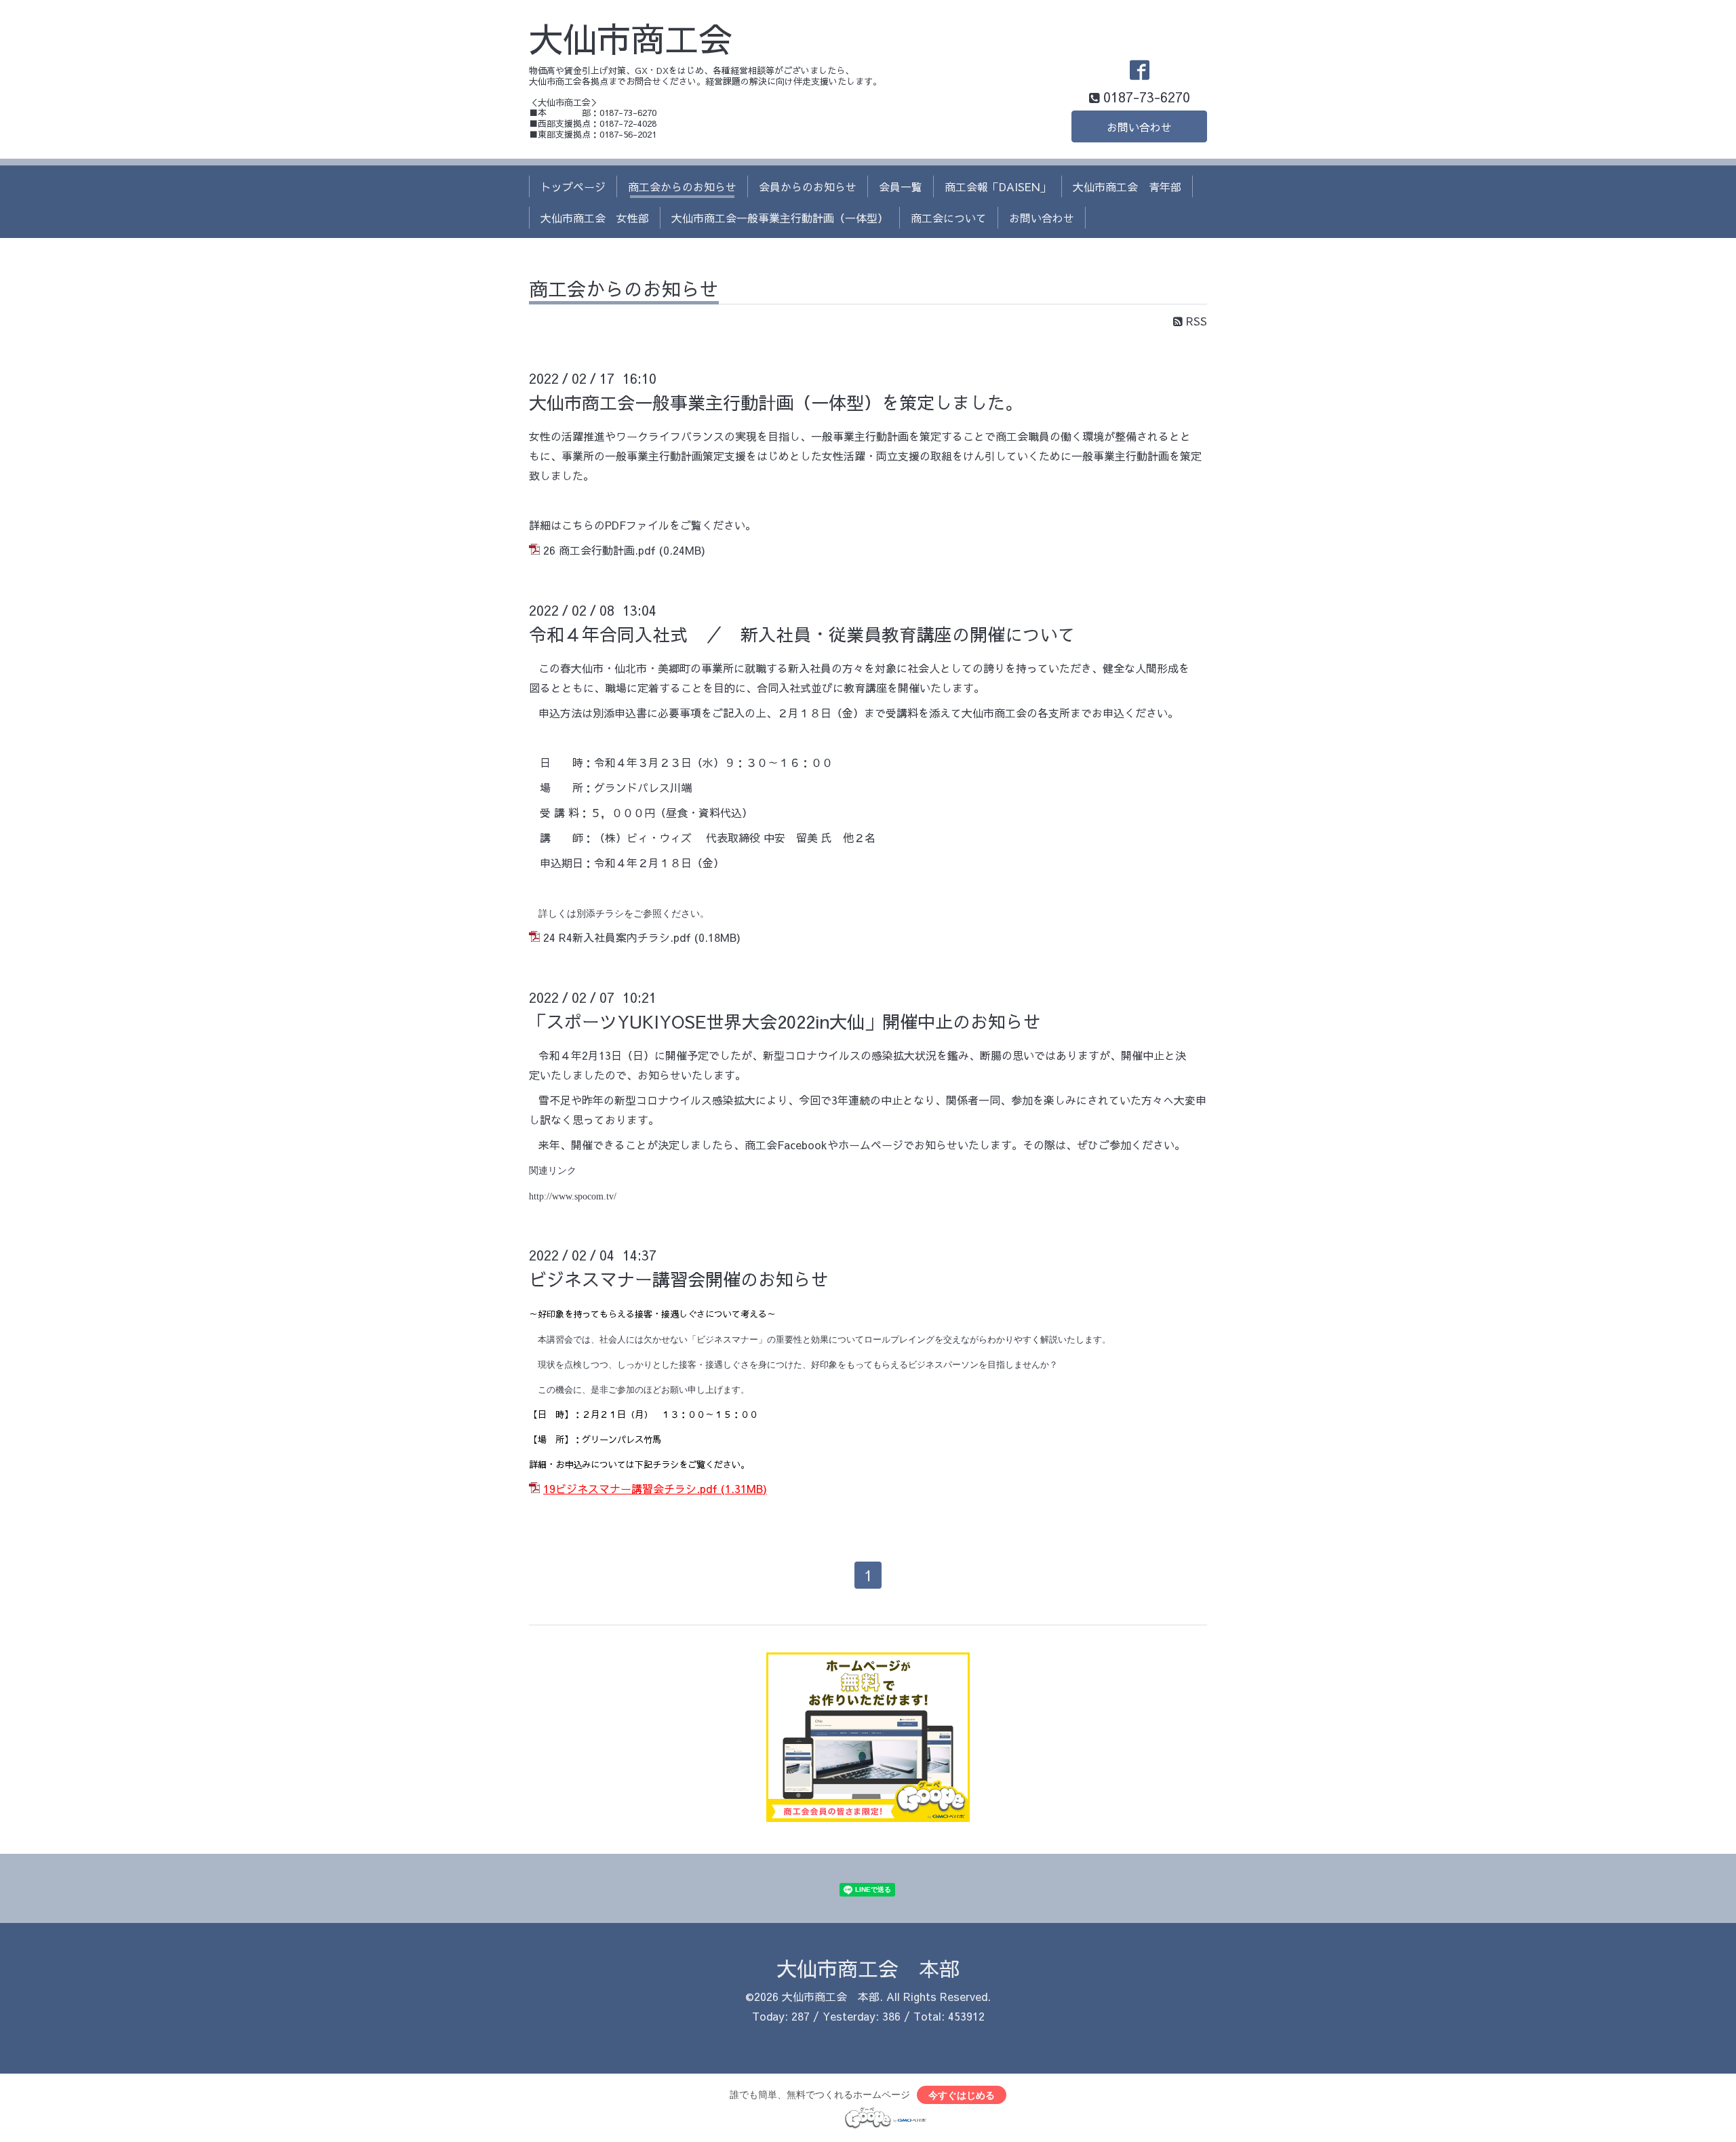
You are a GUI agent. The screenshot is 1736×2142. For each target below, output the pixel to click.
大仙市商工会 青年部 (1127, 186)
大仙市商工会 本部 (868, 1968)
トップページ (573, 186)
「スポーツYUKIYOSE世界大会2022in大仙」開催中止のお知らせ (785, 1021)
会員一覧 (901, 186)
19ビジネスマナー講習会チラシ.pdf (630, 1488)
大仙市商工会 (631, 38)
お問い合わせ (1139, 127)
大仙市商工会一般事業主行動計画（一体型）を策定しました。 (776, 402)
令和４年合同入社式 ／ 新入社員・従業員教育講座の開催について (802, 634)
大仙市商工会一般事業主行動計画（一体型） (780, 218)
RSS (1195, 321)
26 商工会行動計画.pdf (599, 550)
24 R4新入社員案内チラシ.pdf (617, 937)
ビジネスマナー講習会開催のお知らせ (679, 1279)
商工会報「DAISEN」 (998, 186)
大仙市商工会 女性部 (595, 218)
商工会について (949, 218)
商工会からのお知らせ (682, 186)
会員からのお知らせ (808, 186)
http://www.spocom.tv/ (573, 1196)
